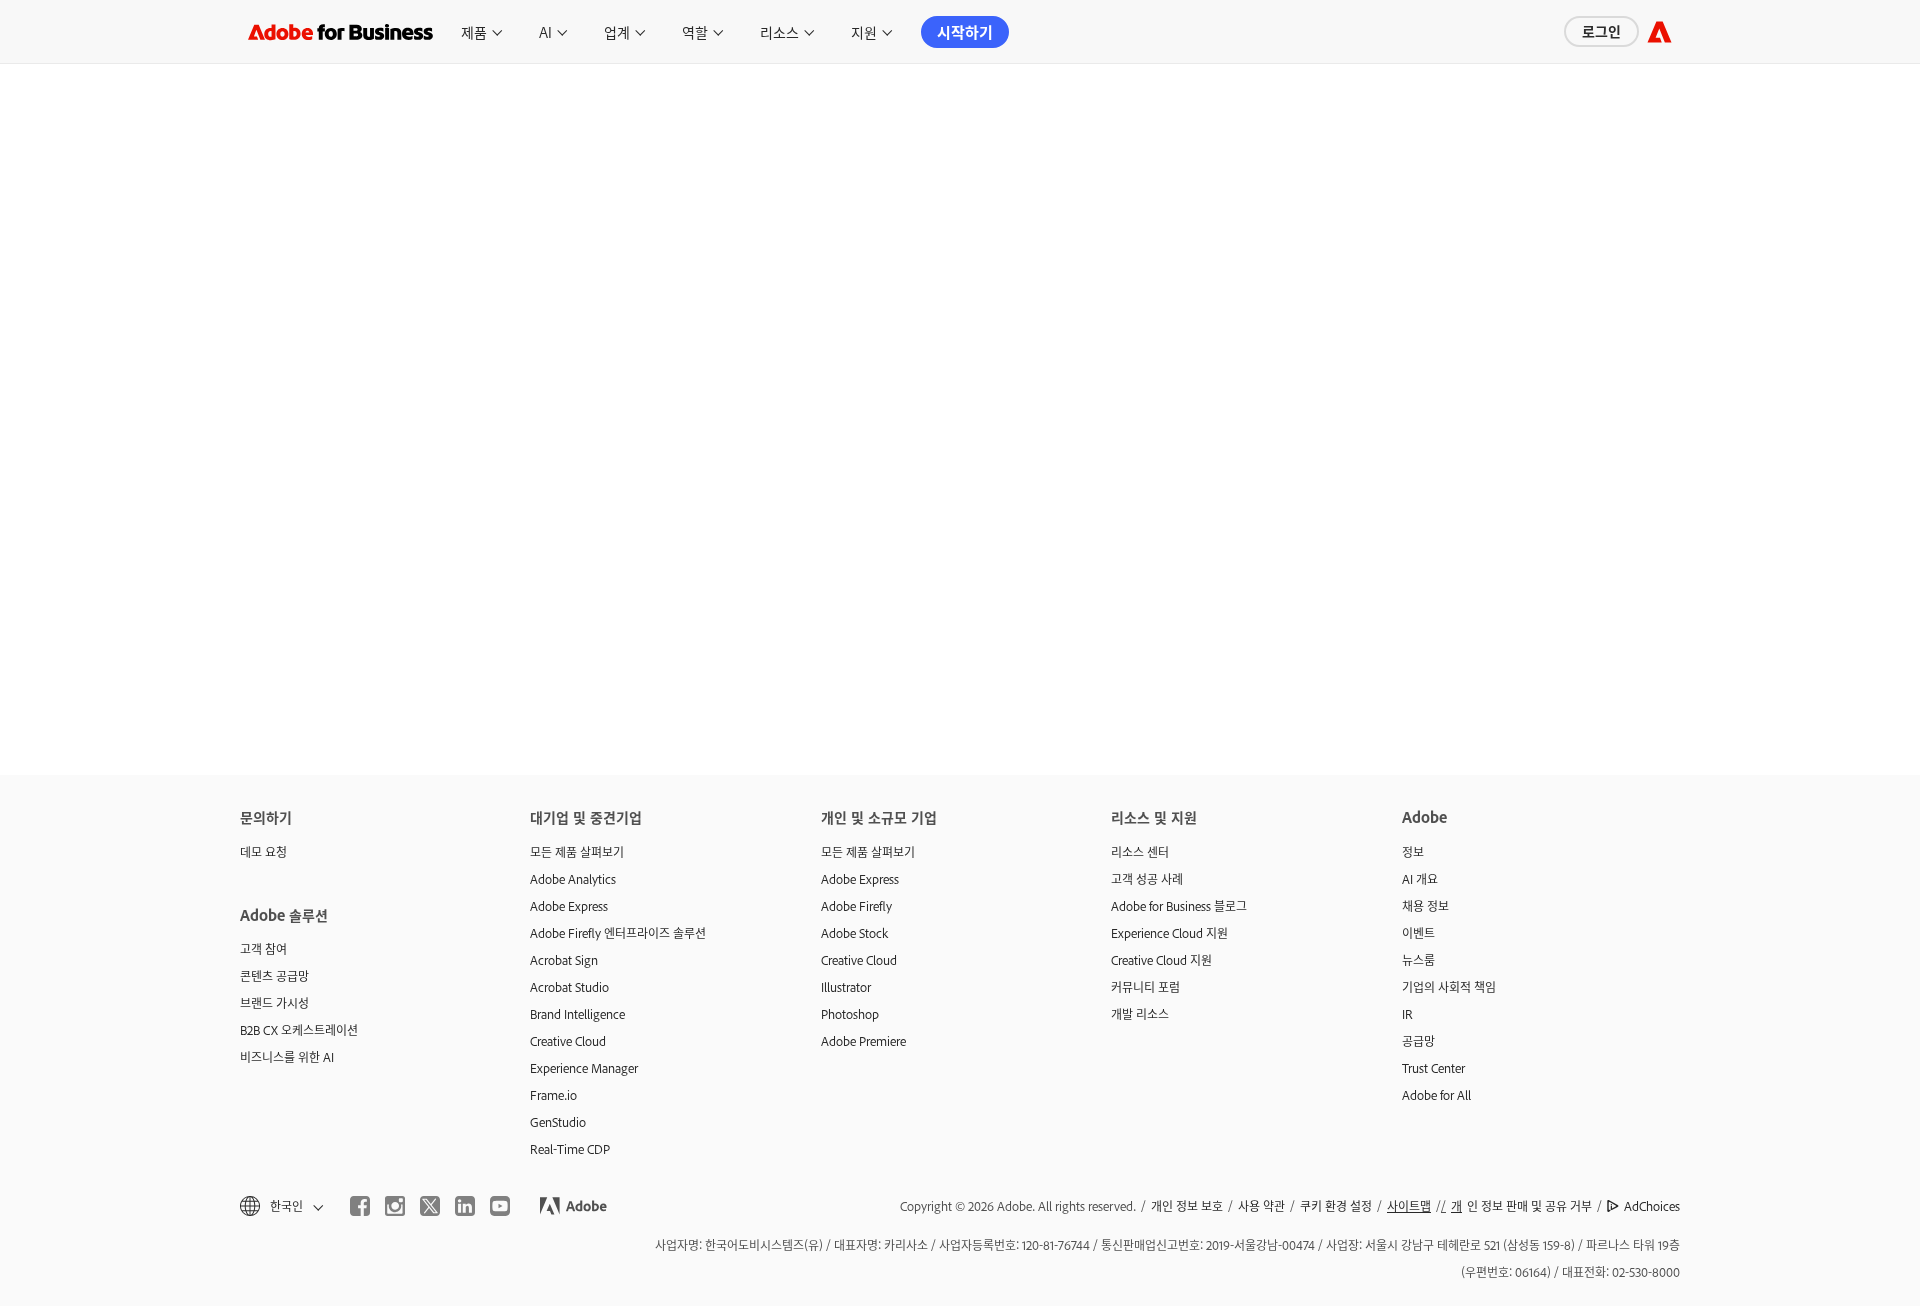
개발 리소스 (1140, 1014)
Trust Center (1433, 1068)
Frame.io (553, 1095)
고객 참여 (263, 949)
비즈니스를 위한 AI (287, 1057)
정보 (1413, 852)
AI (545, 31)
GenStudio (558, 1122)
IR (1407, 1014)
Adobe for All (1436, 1095)
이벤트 (1418, 933)
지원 (864, 31)
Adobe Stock (854, 933)
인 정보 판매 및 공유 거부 (1521, 1206)
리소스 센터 (1140, 852)
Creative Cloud (568, 1041)
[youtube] (500, 1206)
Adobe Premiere (863, 1041)
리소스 (779, 31)
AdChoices (1652, 1206)
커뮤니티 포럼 (1145, 987)
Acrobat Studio (569, 987)
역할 (695, 31)
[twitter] (430, 1206)
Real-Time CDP (570, 1149)
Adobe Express (569, 906)
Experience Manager (584, 1068)
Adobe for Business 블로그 (1179, 906)
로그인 (1601, 30)
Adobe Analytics (573, 879)
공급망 (1418, 1041)
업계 (617, 31)
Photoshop (850, 1014)
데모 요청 (263, 852)
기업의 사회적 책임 (1449, 987)
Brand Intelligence (577, 1014)
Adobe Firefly (856, 906)
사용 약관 (1261, 1206)
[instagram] (395, 1206)
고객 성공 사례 (1147, 879)
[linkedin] (465, 1206)
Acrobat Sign (564, 960)
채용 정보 (1425, 906)
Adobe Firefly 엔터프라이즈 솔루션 (618, 933)
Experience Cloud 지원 (1169, 933)
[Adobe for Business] (1659, 31)
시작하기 (965, 31)
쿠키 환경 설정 (1336, 1206)
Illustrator (846, 987)
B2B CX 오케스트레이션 (299, 1030)
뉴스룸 (1418, 960)
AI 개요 (1420, 879)
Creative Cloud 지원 (1161, 960)
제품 (474, 31)
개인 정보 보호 (1187, 1206)
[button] (280, 1206)
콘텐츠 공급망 (274, 976)
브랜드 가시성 (274, 1003)
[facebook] (360, 1206)
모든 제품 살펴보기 (577, 852)
